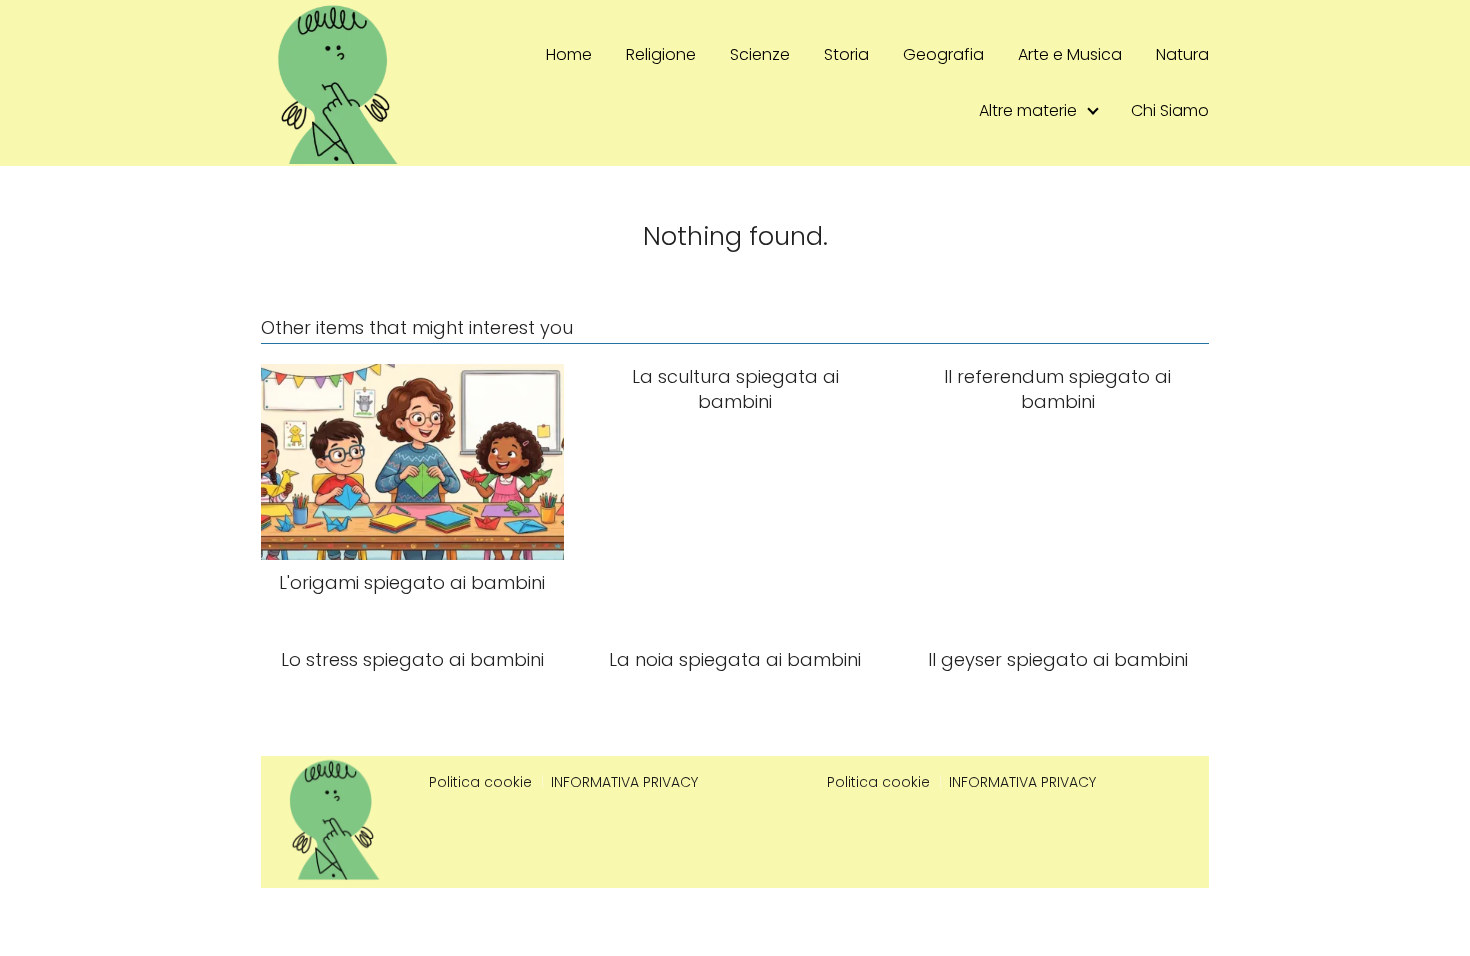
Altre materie (1028, 110)
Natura (1182, 54)
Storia (846, 54)
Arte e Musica (1070, 54)
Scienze (760, 54)
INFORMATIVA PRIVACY (624, 782)
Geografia (943, 54)
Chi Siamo (1170, 110)
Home (569, 54)
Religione (661, 54)
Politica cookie (480, 782)
